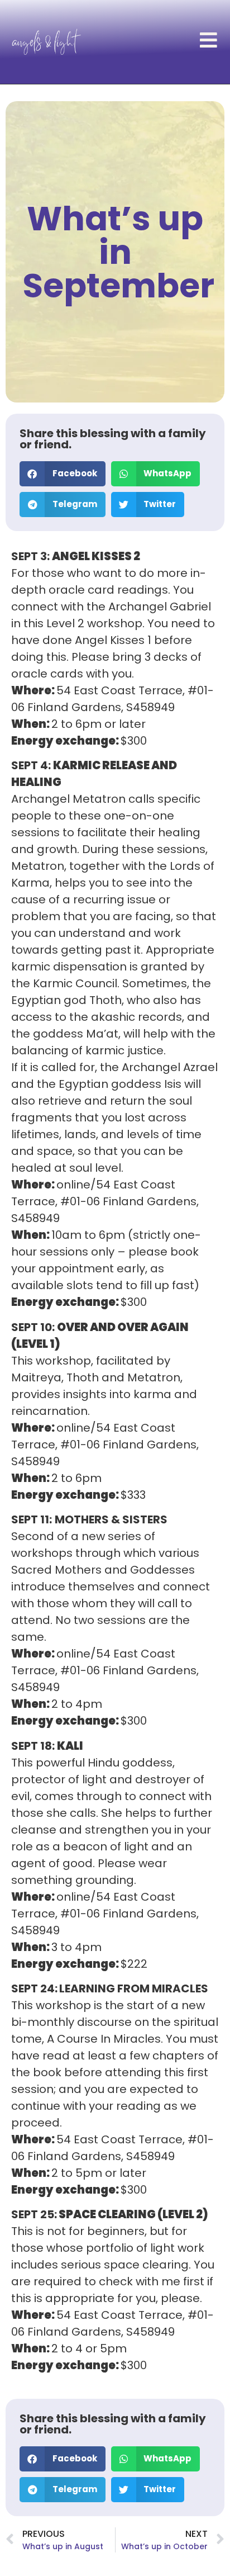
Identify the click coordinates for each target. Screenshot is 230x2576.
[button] (63, 474)
